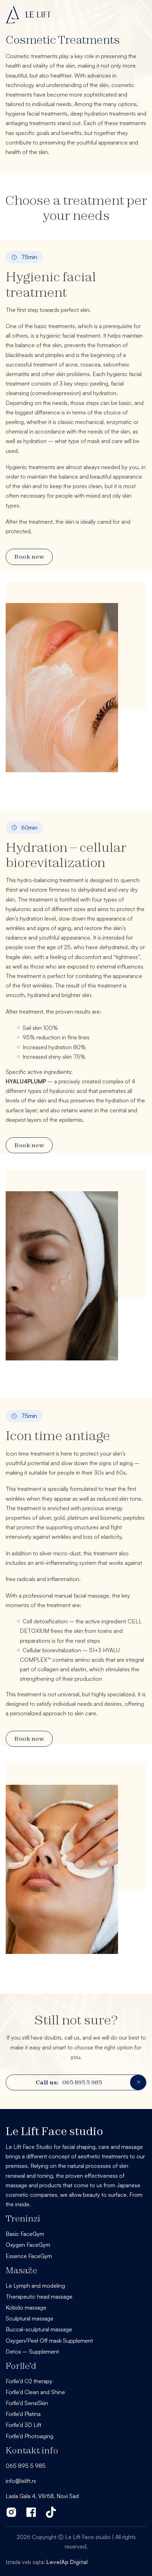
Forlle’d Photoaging (30, 2436)
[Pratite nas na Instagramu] (11, 2512)
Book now (29, 557)
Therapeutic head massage (39, 2297)
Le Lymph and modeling (35, 2286)
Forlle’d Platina (23, 2414)
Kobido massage (26, 2307)
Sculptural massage (30, 2318)
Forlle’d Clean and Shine (35, 2392)
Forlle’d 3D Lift (24, 2425)
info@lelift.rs (21, 2481)
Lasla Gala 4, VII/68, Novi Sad (42, 2496)
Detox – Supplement (32, 2351)
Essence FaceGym (29, 2256)
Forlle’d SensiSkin (27, 2403)
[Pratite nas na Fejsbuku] (31, 2512)
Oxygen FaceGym (28, 2245)
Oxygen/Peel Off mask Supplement (49, 2341)
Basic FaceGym (25, 2234)
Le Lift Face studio (54, 2131)
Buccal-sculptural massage (39, 2329)
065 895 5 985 (69, 2082)
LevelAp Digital (67, 2562)
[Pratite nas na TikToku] (51, 2512)
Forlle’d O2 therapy (29, 2381)
